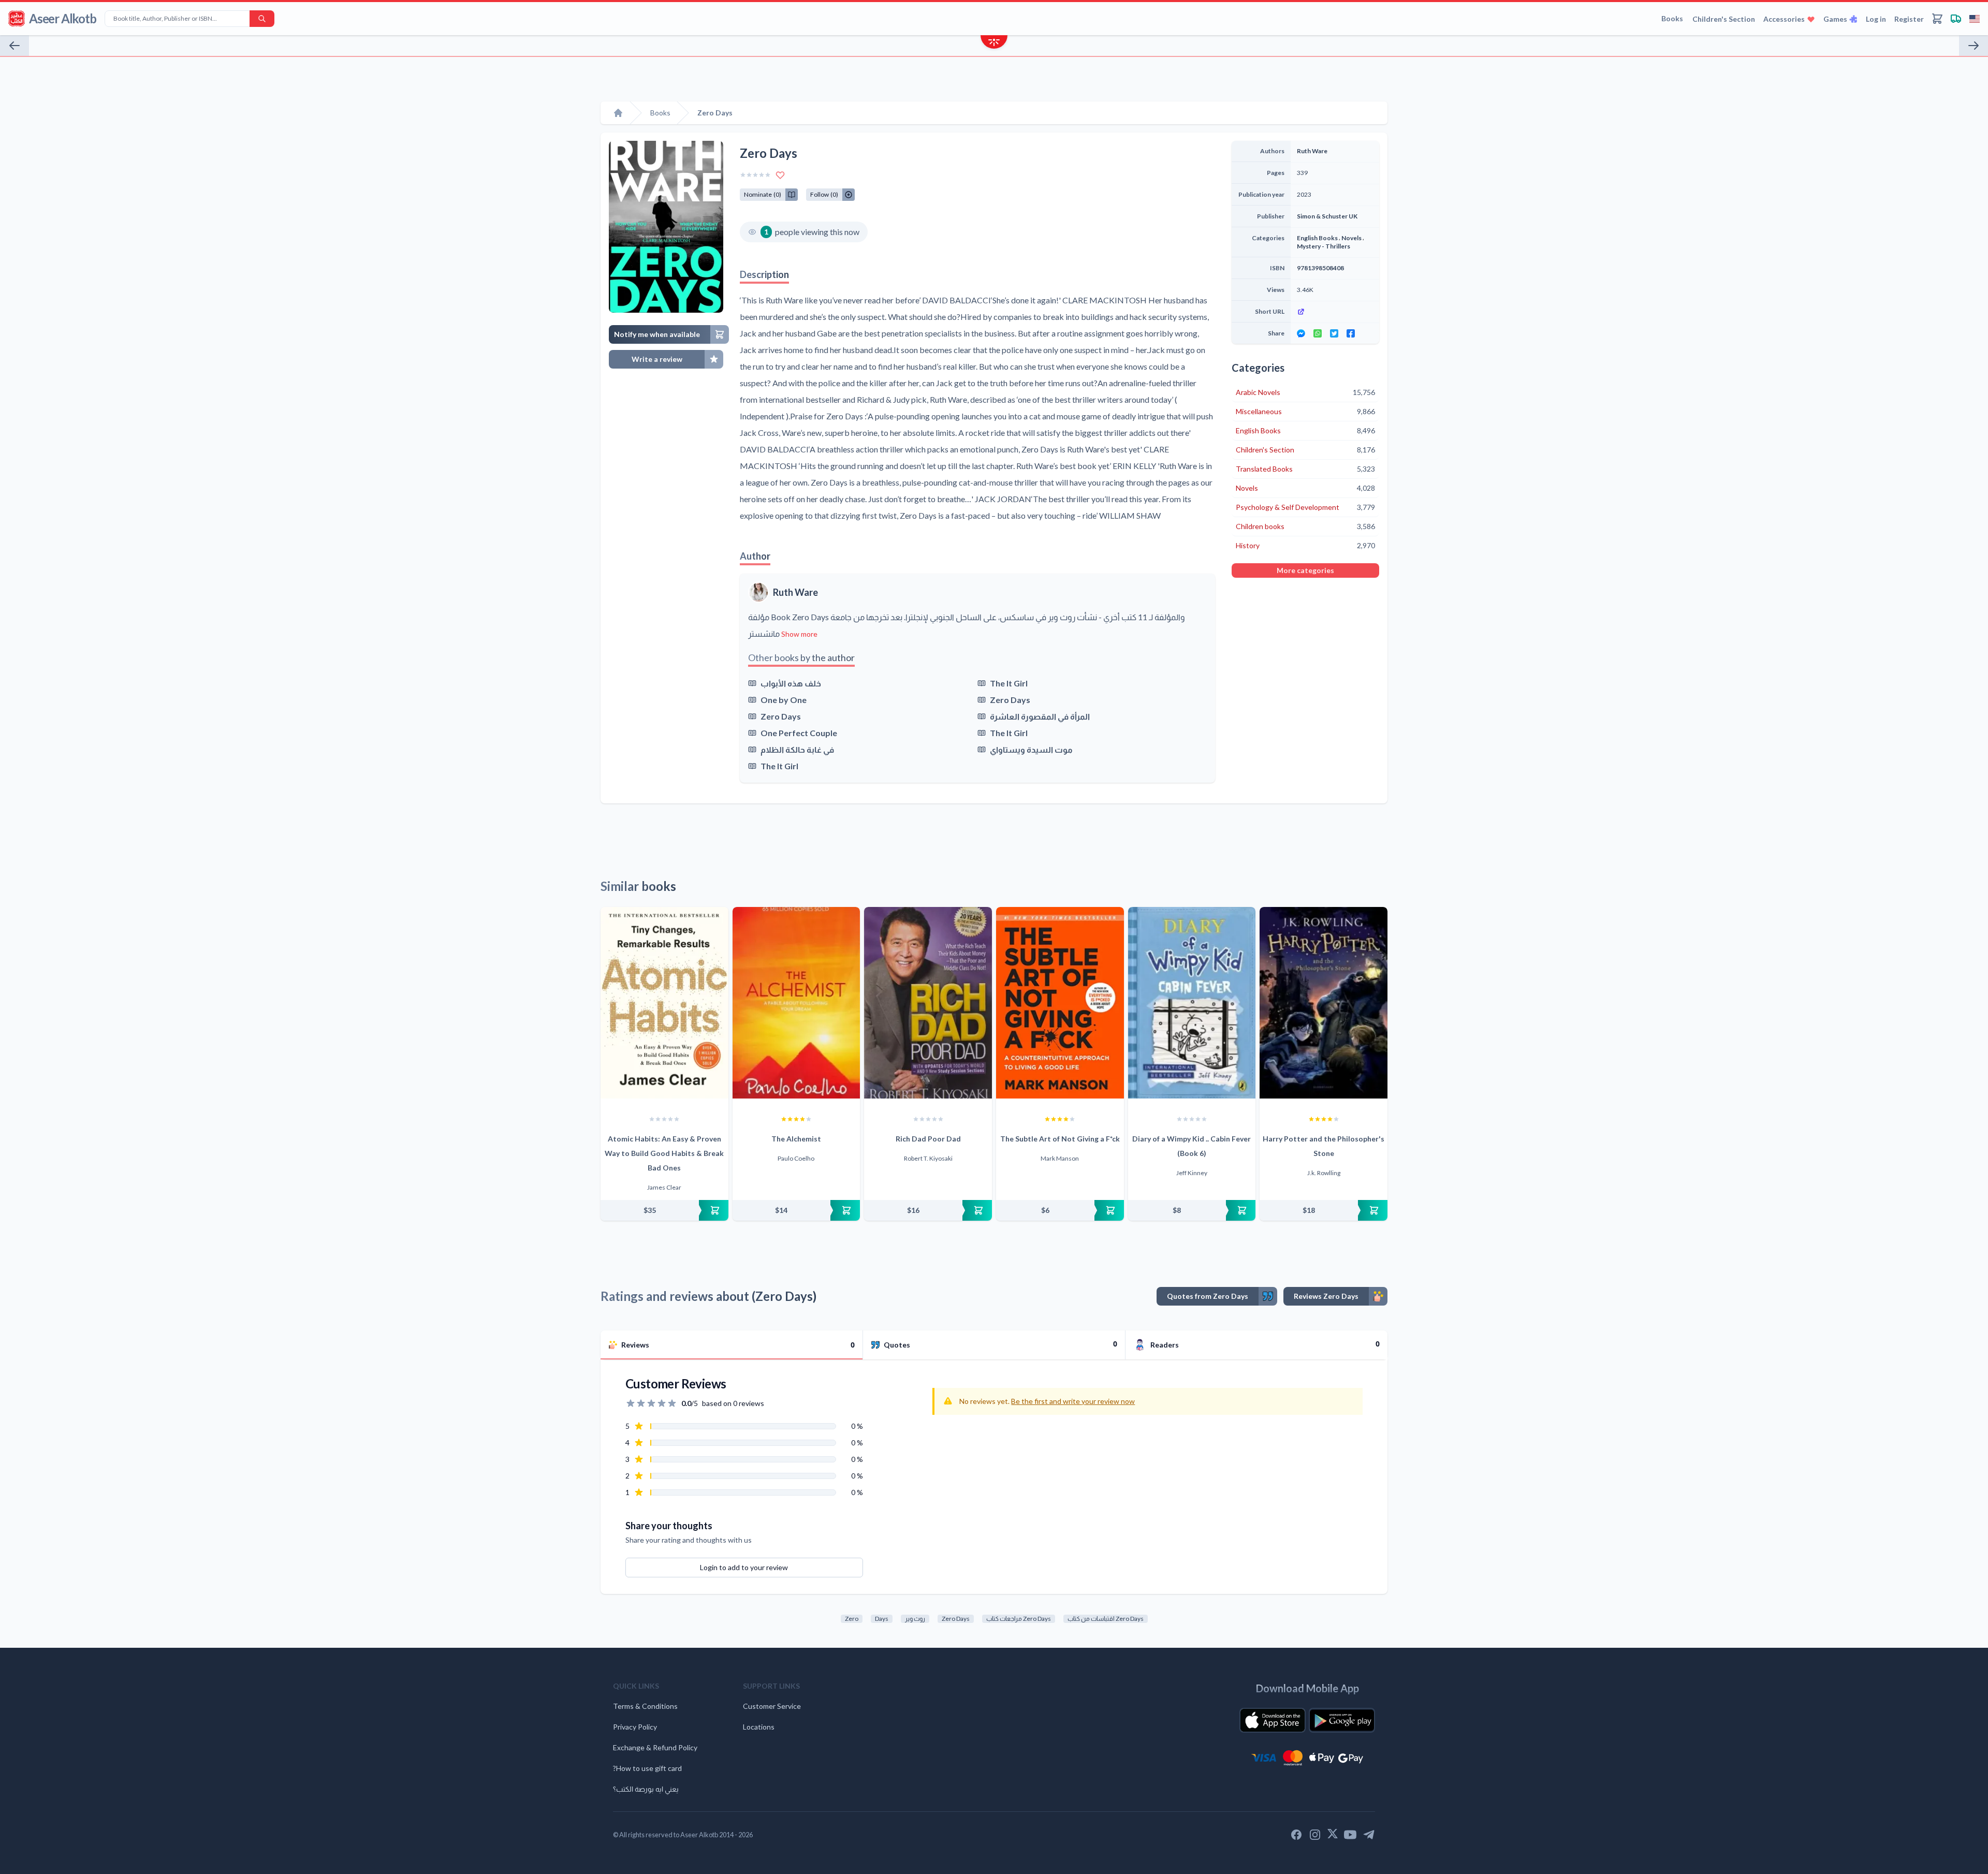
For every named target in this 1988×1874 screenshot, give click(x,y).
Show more (799, 634)
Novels (1351, 238)
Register (1909, 19)
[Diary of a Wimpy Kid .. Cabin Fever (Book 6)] (1192, 1003)
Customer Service (772, 1706)
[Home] (618, 113)
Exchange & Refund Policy (655, 1747)
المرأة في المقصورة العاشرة (1040, 716)
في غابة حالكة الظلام (797, 749)
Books (1672, 18)
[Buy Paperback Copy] (664, 1210)
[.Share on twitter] (1334, 333)
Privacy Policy (635, 1727)
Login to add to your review (744, 1567)
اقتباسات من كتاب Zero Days (1106, 1619)
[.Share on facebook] (1351, 333)
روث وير (915, 1619)
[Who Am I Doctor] (14, 46)
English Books (1317, 238)
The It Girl (1009, 683)
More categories (1305, 570)
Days (882, 1619)
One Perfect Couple (799, 733)
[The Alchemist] (796, 1003)
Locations (759, 1727)
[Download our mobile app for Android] (1342, 1720)
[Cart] (1937, 19)
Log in (1876, 19)
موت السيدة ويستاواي (1031, 749)
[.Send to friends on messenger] (1301, 333)
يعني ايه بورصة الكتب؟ (646, 1789)
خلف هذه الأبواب (791, 683)
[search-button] (262, 19)
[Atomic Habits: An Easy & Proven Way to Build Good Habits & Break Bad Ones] (664, 1003)
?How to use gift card (647, 1768)
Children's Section (1724, 19)
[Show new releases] (994, 43)
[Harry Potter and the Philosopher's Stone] (1324, 1003)
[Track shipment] (1956, 19)
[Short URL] (1335, 312)
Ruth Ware (795, 592)
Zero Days (1010, 700)
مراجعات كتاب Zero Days (1019, 1619)
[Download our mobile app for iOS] (1273, 1720)
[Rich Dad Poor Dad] (928, 1003)
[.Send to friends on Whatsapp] (1318, 333)
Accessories (1784, 19)
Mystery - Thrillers (1324, 246)
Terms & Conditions (645, 1706)
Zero (852, 1619)
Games (1835, 19)
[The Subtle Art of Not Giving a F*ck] (1060, 1003)
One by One (784, 700)
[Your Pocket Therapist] (1974, 46)
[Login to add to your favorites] (780, 175)
